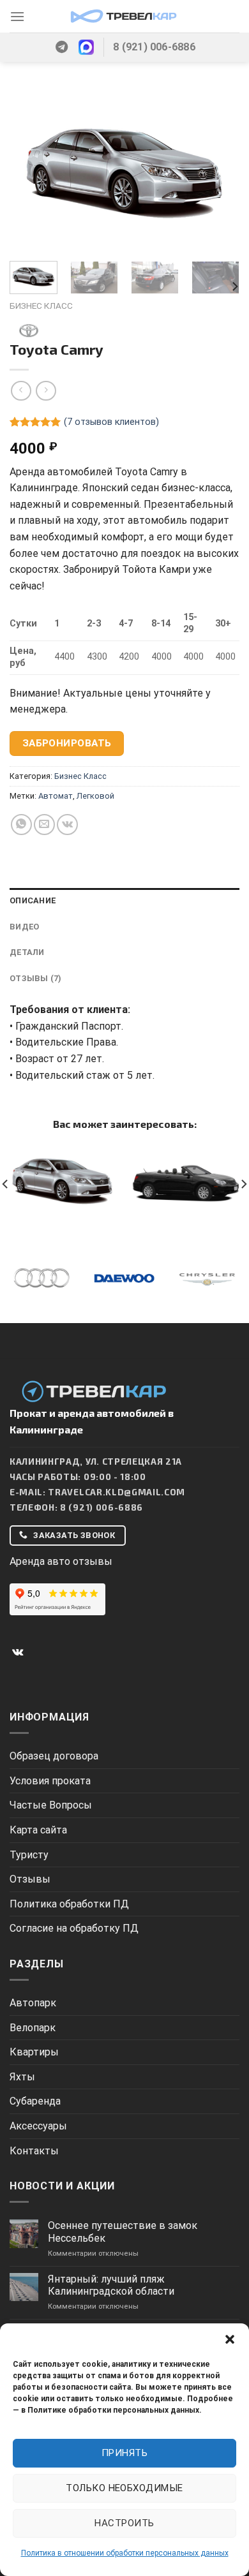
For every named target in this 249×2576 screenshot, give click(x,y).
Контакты (34, 2151)
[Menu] (17, 16)
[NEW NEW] (124, 1186)
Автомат (56, 796)
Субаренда (35, 2101)
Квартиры (34, 2052)
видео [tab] (24, 927)
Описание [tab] (33, 900)
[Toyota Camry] (62, 1180)
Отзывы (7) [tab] (36, 978)
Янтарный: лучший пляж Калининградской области (111, 2285)
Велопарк (33, 2028)
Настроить (124, 2523)
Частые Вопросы (51, 1805)
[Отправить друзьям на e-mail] (44, 825)
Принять (124, 2453)
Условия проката (50, 1781)
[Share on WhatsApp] (21, 825)
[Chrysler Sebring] (187, 1180)
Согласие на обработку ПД (74, 1928)
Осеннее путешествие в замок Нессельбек (123, 2232)
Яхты (22, 2077)
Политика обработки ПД (69, 1904)
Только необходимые (124, 2488)
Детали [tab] (27, 952)
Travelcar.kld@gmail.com (117, 1492)
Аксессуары (38, 2126)
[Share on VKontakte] (67, 825)
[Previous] (30, 170)
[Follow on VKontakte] (18, 1652)
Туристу (29, 1855)
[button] (230, 2339)
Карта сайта (38, 1830)
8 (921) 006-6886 (102, 1507)
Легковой (95, 796)
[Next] (219, 170)
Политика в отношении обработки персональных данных (125, 2553)
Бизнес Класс (41, 306)
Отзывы (30, 1879)
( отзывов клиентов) (111, 422)
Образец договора (54, 1756)
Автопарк (33, 2003)
